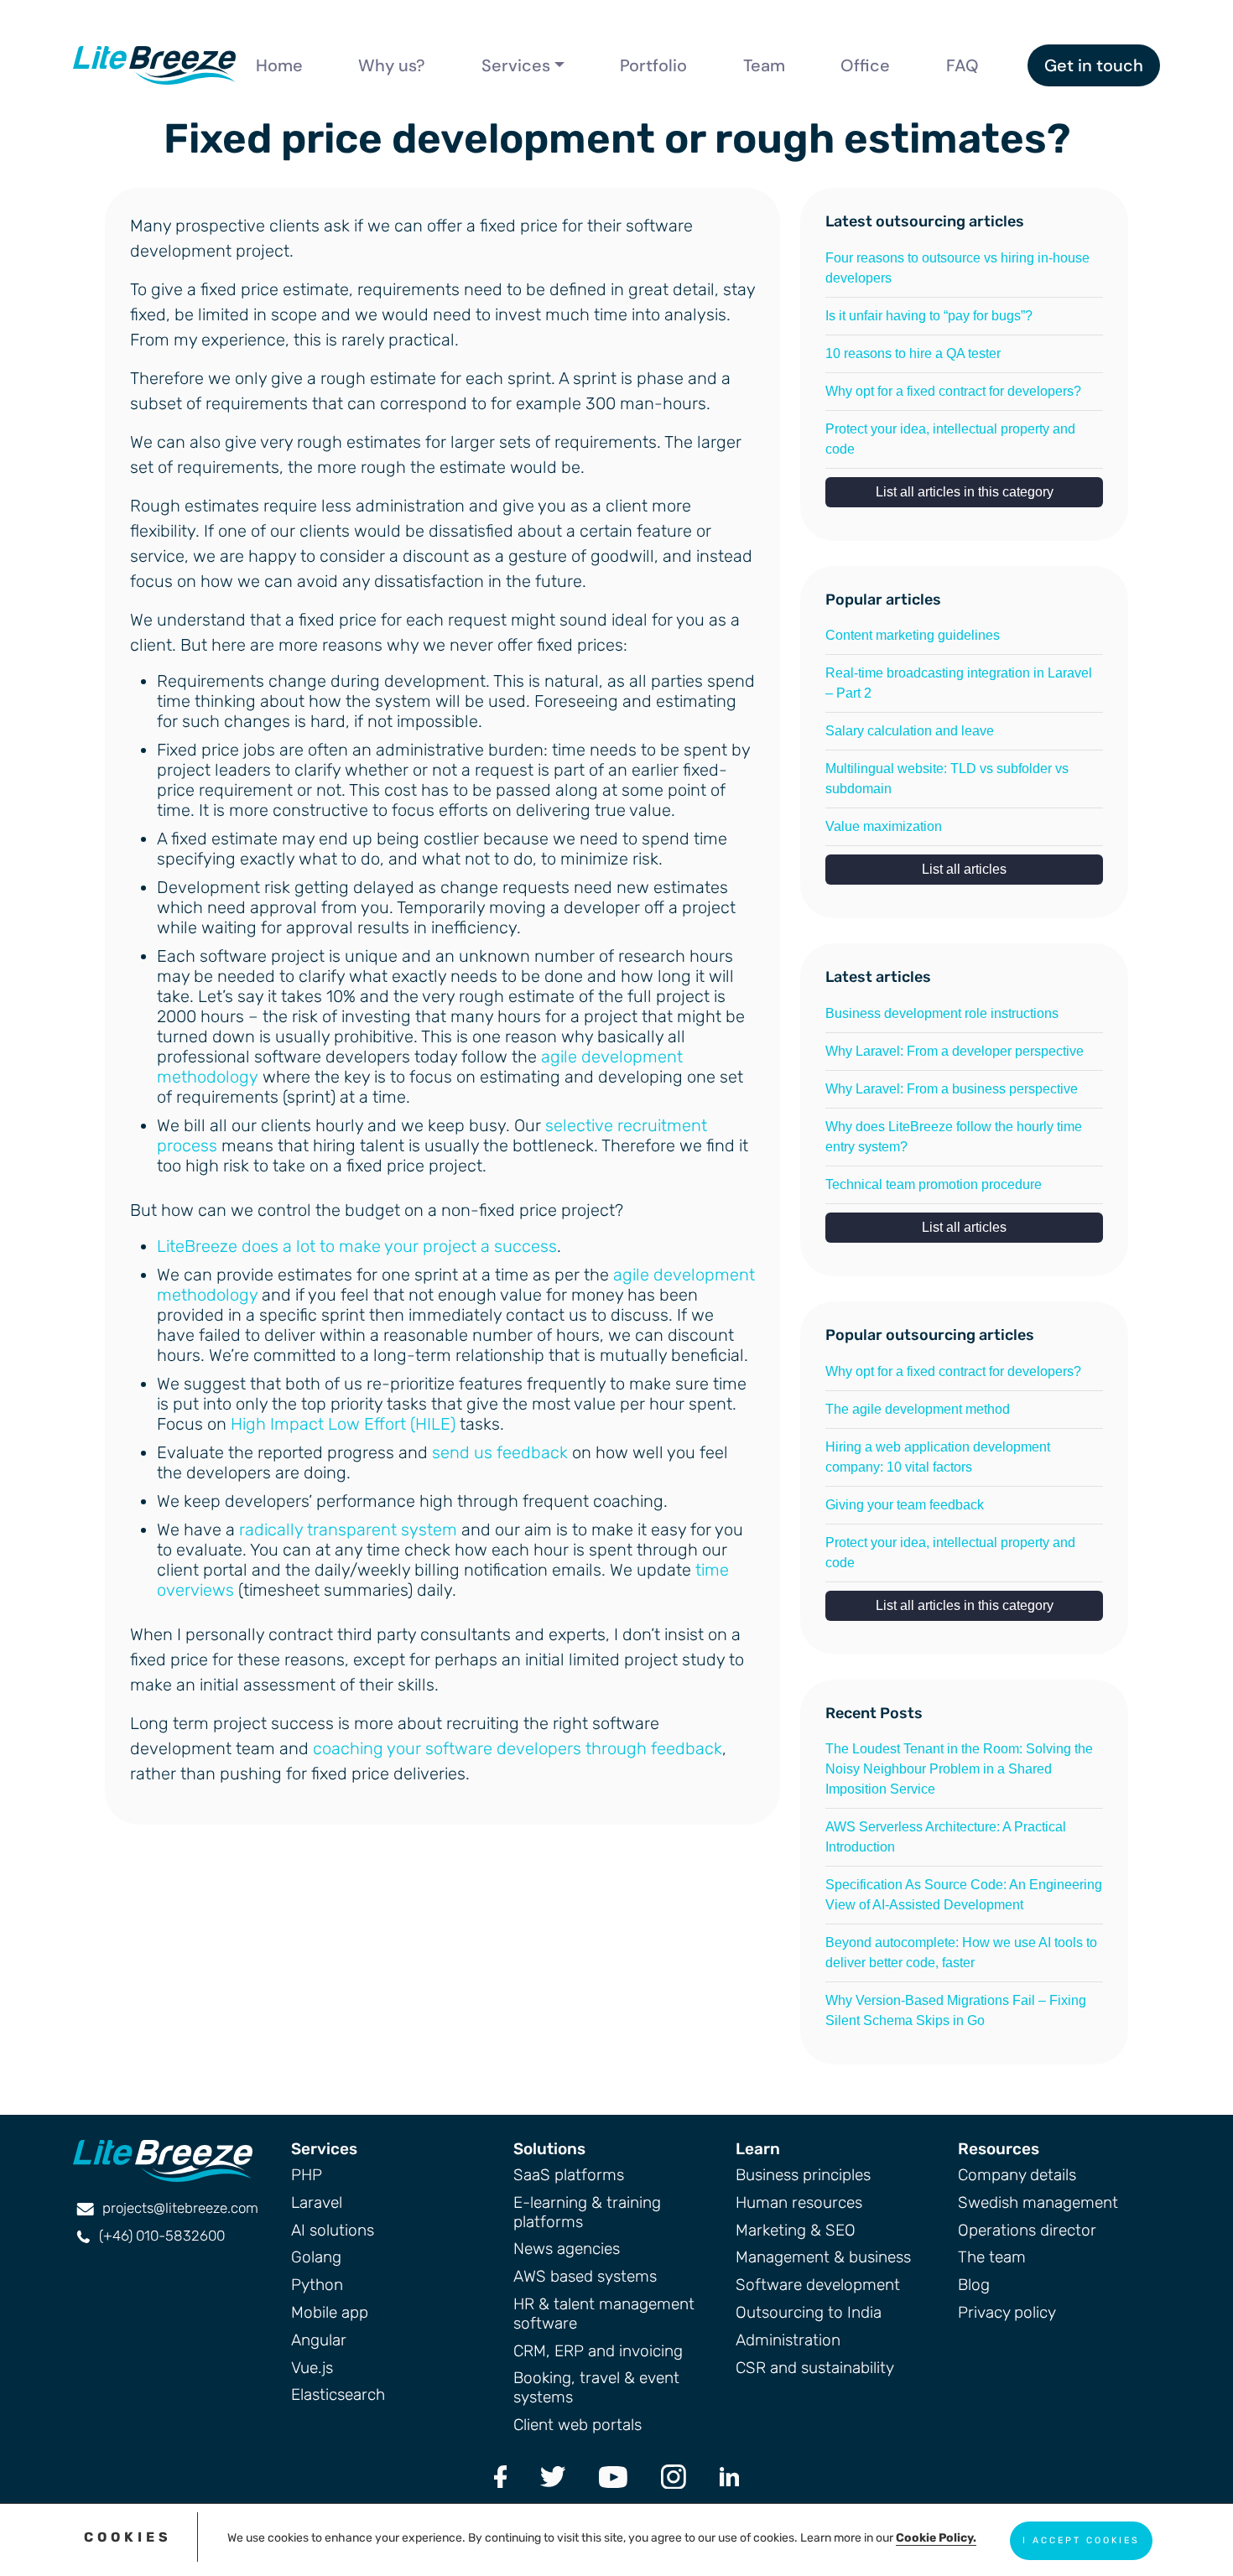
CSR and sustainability (815, 2368)
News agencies (567, 2249)
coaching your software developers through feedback (518, 1748)
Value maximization (884, 826)
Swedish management (1038, 2202)
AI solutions (333, 2230)
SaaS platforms (569, 2175)
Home (279, 65)
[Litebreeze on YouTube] (613, 2476)
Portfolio (653, 65)
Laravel (317, 2202)
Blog (974, 2285)
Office (865, 65)
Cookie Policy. (936, 2538)
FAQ (962, 65)
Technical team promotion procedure (934, 1184)
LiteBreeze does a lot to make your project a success (357, 1246)
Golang (316, 2257)
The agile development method (918, 1409)
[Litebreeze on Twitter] (553, 2476)
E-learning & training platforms (587, 2212)
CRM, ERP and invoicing (598, 2351)
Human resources (799, 2202)
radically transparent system (348, 1529)
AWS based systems (585, 2276)
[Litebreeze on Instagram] (674, 2476)
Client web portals (577, 2425)
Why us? (392, 65)
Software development (818, 2285)
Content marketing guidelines (913, 635)
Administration (788, 2340)
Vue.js (312, 2368)
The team (992, 2257)
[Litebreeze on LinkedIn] (729, 2476)
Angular (319, 2340)
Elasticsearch (338, 2394)
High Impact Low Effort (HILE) (343, 1424)
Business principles (803, 2175)
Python (317, 2285)
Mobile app (330, 2312)
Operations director (1027, 2230)
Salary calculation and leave (910, 731)
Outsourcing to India (809, 2312)
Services (516, 65)
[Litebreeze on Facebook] (501, 2476)
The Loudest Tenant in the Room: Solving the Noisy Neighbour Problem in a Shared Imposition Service (959, 1769)
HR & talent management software (604, 2314)
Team (764, 65)
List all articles (964, 869)
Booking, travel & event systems (596, 2387)
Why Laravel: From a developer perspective (955, 1051)
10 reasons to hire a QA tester (913, 353)
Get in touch (1094, 65)
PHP (307, 2175)
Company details (1017, 2175)
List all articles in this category (965, 492)
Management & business (823, 2257)
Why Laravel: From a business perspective (952, 1089)
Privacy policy (1007, 2312)
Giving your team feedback (905, 1505)
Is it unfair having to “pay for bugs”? (929, 316)
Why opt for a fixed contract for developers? (953, 391)
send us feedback (500, 1452)
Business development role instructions (942, 1013)
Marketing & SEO (796, 2230)
